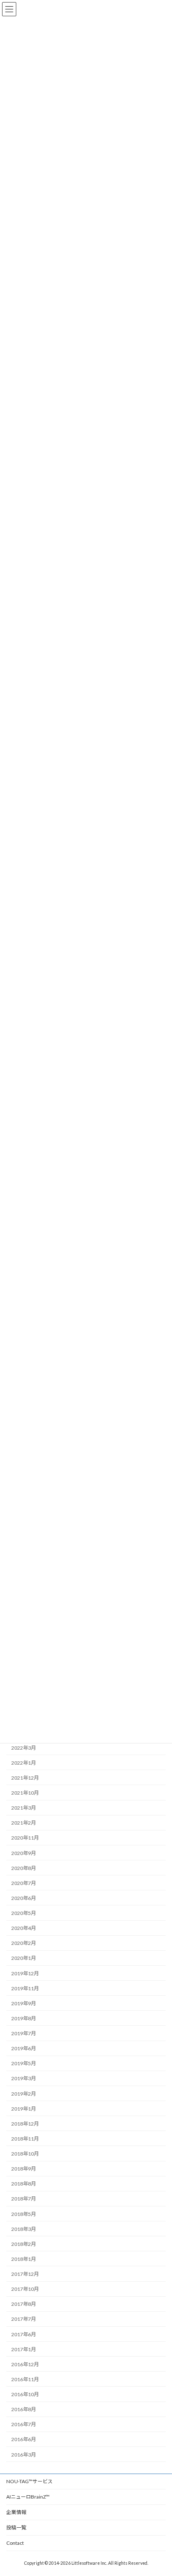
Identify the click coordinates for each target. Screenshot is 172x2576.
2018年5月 (24, 2214)
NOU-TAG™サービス (29, 2481)
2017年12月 (25, 2274)
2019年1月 (24, 2109)
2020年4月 (24, 1928)
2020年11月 (25, 1838)
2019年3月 (24, 2079)
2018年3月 (24, 2229)
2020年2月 (24, 1943)
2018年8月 (24, 2184)
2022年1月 (24, 1763)
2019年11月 (25, 1988)
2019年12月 (25, 1973)
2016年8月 (24, 2409)
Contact (15, 2543)
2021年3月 (24, 1808)
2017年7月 (24, 2319)
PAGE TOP (160, 2490)
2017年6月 (24, 2334)
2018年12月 (25, 2124)
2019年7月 (24, 2033)
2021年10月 (25, 1793)
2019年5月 (24, 2063)
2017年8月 (24, 2304)
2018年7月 (24, 2199)
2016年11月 (25, 2379)
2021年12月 (25, 1778)
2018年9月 (24, 2169)
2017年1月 (24, 2349)
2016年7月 (24, 2424)
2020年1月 (24, 1958)
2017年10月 (25, 2289)
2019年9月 (24, 2003)
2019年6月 (24, 2048)
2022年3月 (24, 1748)
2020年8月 (24, 1868)
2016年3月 (24, 2455)
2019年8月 (24, 2018)
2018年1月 (24, 2259)
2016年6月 (24, 2440)
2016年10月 (25, 2394)
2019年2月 (24, 2094)
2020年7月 (24, 1883)
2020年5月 (24, 1913)
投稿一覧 (16, 2528)
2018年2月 (24, 2244)
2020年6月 (24, 1898)
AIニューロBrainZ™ (28, 2497)
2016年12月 (25, 2364)
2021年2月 (24, 1823)
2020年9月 (24, 1853)
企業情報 (16, 2512)
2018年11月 (25, 2139)
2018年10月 (25, 2154)
